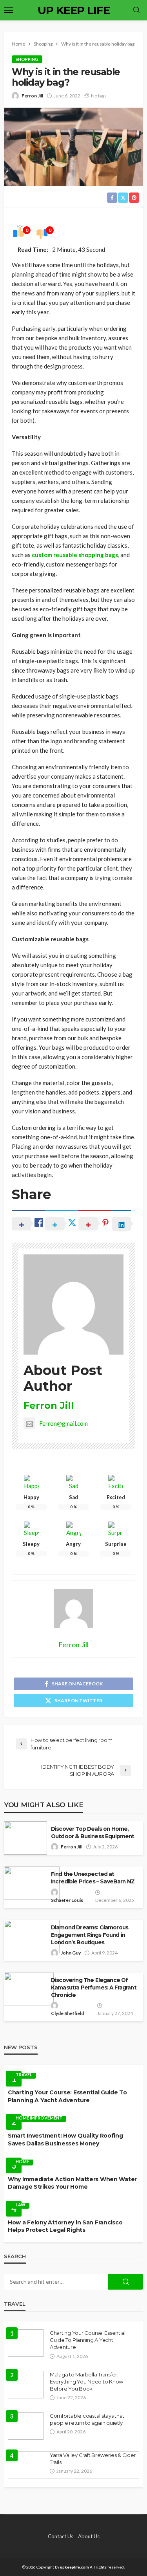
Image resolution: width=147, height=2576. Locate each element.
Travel (24, 2075)
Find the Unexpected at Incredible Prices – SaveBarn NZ (93, 1878)
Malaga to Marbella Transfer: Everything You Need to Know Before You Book (86, 2382)
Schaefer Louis (67, 1900)
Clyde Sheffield (67, 2013)
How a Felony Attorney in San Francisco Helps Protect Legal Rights (65, 2226)
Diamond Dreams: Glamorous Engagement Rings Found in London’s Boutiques (90, 1935)
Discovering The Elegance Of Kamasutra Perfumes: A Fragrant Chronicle (94, 1987)
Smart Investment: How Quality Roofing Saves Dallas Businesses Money (65, 2140)
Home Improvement (39, 2118)
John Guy (71, 1953)
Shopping (27, 59)
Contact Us (61, 2536)
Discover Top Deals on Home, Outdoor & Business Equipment (93, 1833)
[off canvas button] (9, 10)
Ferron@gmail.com (64, 1423)
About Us (89, 2536)
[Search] (136, 10)
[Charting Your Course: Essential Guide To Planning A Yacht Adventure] (26, 2343)
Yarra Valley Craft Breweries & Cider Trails (93, 2459)
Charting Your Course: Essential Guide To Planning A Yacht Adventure (67, 2096)
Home (22, 2161)
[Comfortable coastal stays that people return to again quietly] (26, 2426)
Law (21, 2205)
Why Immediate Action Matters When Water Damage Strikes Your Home (72, 2183)
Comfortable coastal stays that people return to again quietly (87, 2419)
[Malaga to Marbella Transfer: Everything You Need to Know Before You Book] (26, 2385)
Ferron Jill (32, 96)
